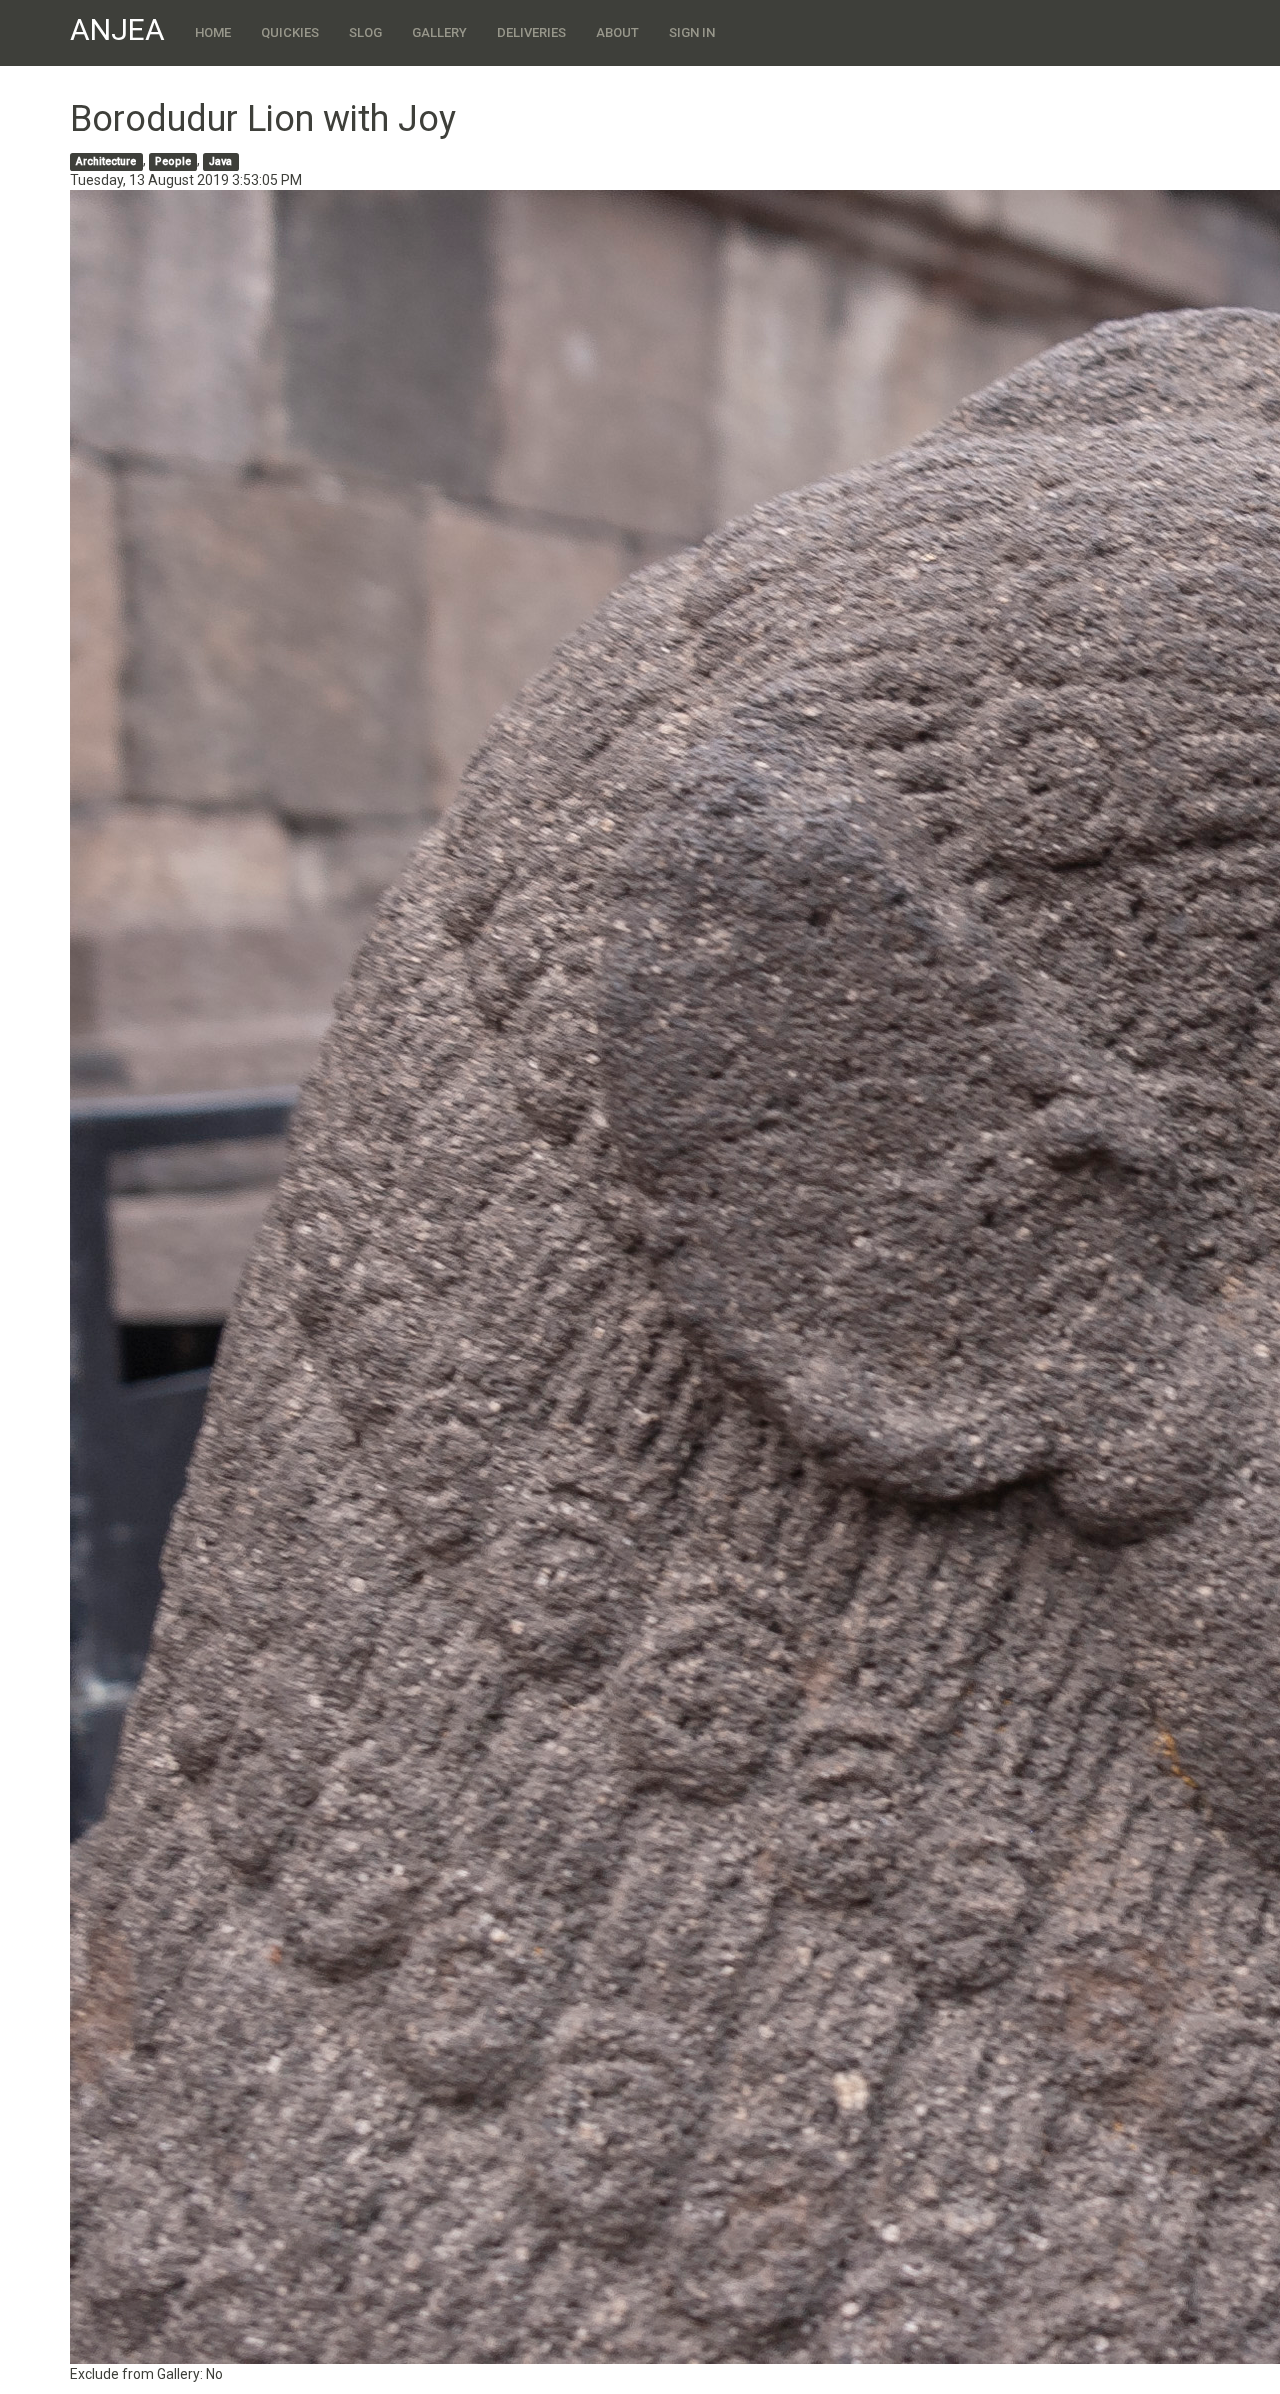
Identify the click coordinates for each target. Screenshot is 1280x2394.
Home (213, 32)
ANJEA (117, 29)
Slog (365, 32)
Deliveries (531, 32)
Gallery (439, 32)
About (617, 32)
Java (220, 161)
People (173, 161)
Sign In (692, 32)
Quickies (290, 32)
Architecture (106, 161)
